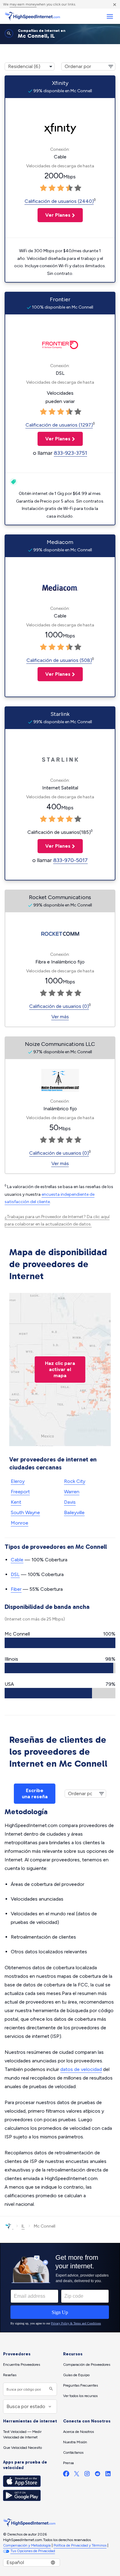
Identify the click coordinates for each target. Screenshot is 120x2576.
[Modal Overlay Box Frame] (60, 2288)
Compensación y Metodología (27, 2545)
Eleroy (18, 1481)
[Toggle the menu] (110, 16)
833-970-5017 (70, 860)
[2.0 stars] (52, 188)
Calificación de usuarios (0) (59, 1006)
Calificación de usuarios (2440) (59, 201)
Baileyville (74, 1512)
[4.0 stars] (69, 188)
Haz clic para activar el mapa (60, 1369)
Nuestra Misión (75, 2442)
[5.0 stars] (78, 188)
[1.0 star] (43, 188)
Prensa (68, 2463)
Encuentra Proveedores (22, 2365)
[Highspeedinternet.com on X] (77, 2475)
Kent (16, 1502)
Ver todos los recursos (80, 2396)
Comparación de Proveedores (87, 2365)
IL (23, 2226)
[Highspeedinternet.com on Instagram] (87, 2475)
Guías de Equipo (76, 2375)
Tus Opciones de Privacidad (33, 2551)
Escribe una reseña (35, 1793)
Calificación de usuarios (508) (59, 660)
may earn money (23, 4)
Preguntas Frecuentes (80, 2385)
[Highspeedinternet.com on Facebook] (66, 2475)
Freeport (20, 1492)
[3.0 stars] (61, 188)
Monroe (20, 1523)
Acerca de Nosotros (78, 2432)
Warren (72, 1492)
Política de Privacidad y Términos (80, 2545)
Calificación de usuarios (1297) (59, 425)
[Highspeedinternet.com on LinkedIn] (108, 2475)
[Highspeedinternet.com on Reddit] (98, 2475)
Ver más (60, 1017)
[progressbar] (60, 1643)
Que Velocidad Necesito (22, 2448)
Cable (17, 1560)
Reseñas (10, 2375)
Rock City (75, 1481)
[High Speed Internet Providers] (32, 16)
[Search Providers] (50, 2389)
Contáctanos (73, 2453)
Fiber (16, 1589)
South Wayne (25, 1512)
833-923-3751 (70, 453)
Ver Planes (54, 215)
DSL (15, 1574)
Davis (70, 1502)
